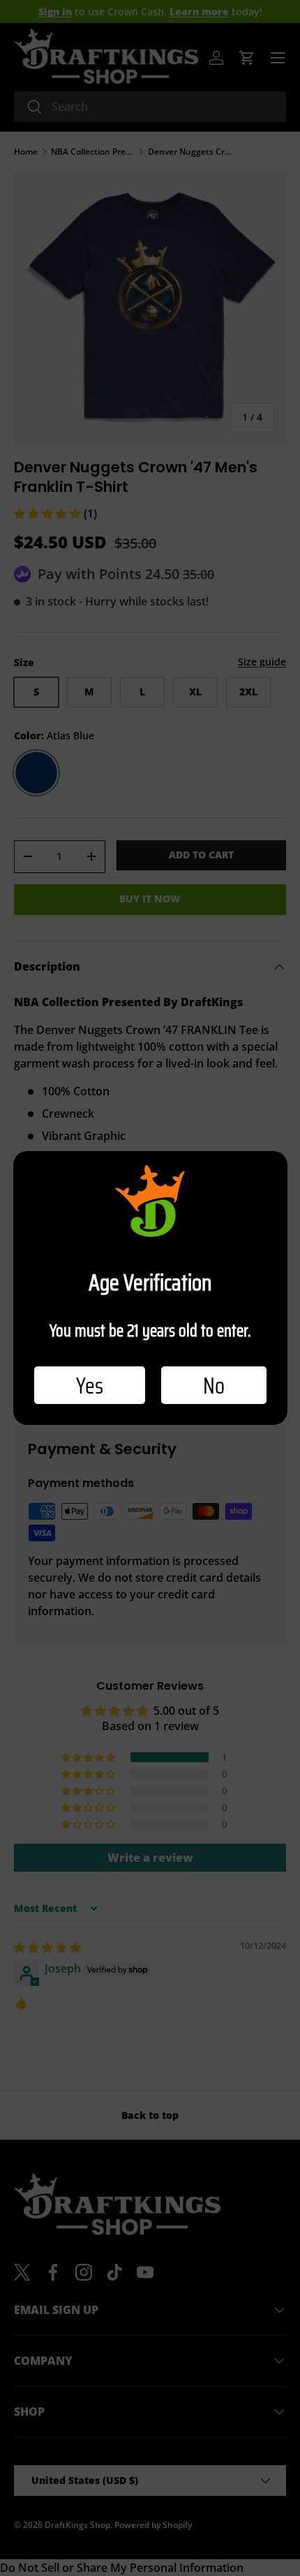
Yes (90, 1385)
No (214, 1385)
